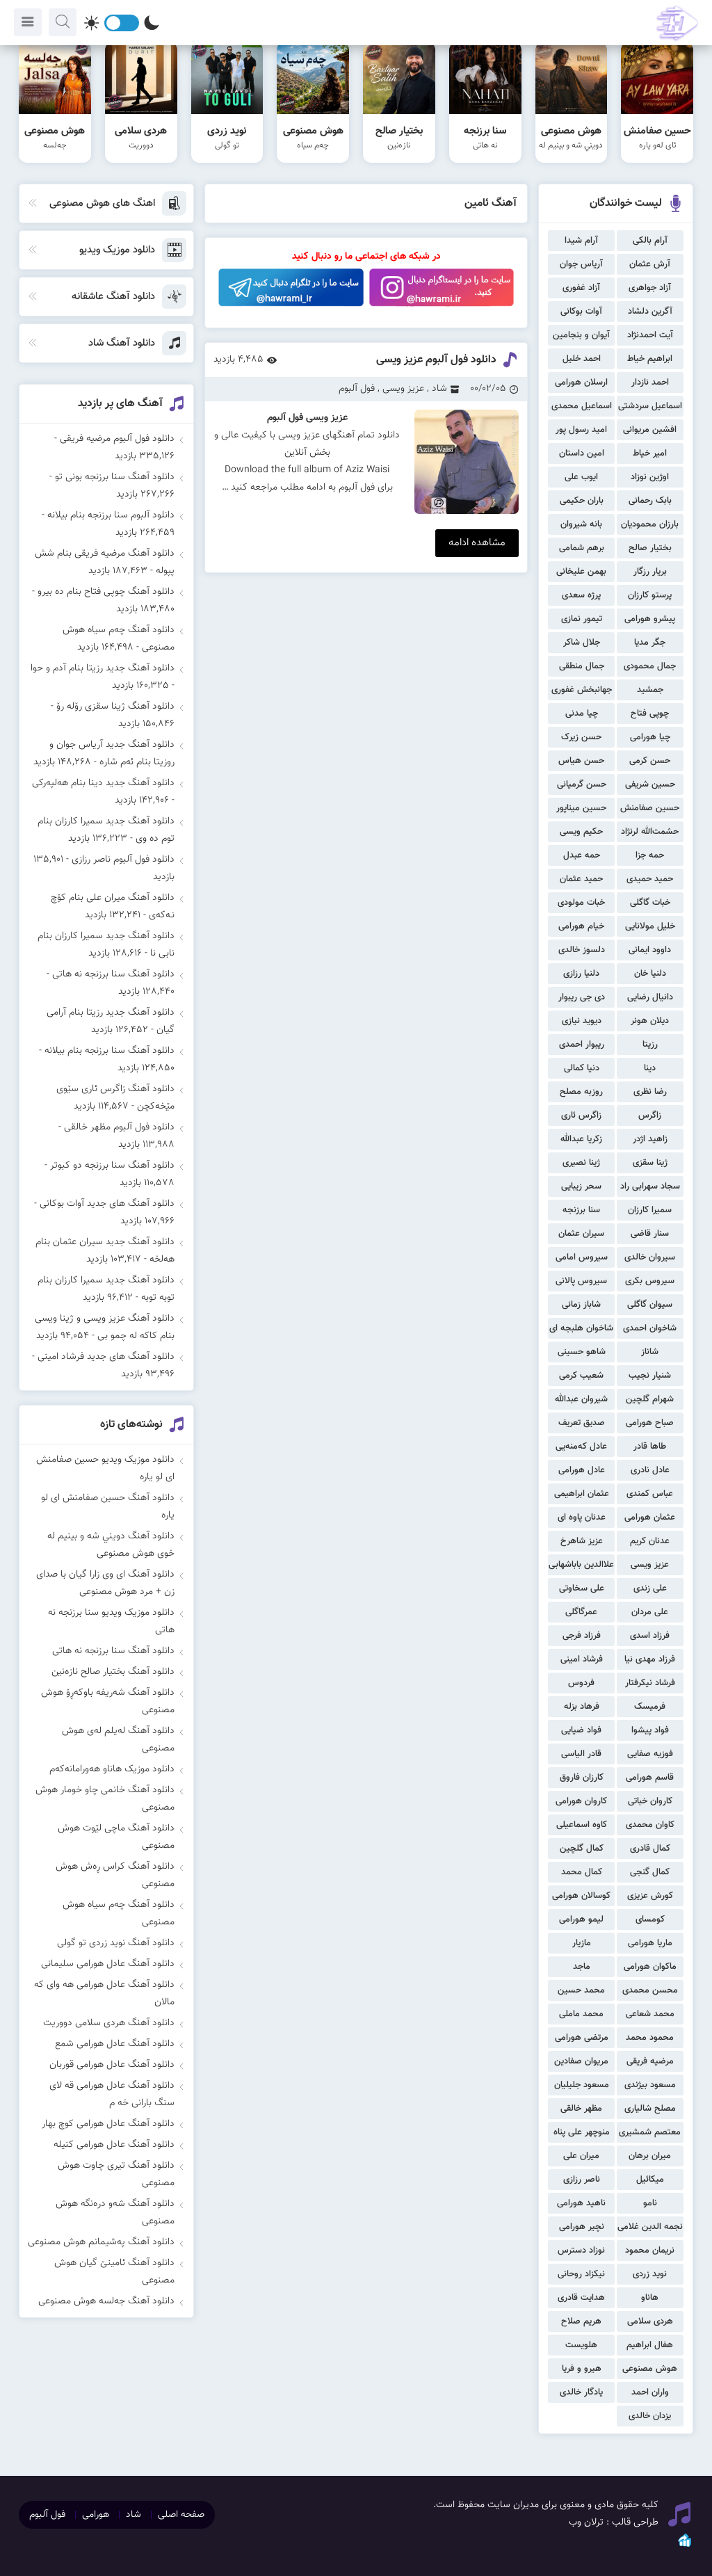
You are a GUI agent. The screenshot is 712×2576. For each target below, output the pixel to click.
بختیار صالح (650, 548)
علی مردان (650, 1612)
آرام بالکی (650, 241)
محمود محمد (650, 2038)
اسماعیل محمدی (582, 406)
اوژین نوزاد (650, 477)
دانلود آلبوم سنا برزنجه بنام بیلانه (111, 515)
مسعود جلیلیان (582, 2085)
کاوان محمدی (650, 1825)
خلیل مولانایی (650, 926)
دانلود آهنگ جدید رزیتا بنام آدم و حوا (103, 668)
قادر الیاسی (581, 1754)
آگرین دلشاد (650, 312)
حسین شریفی (650, 784)
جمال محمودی (650, 666)
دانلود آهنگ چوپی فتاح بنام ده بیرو (106, 592)
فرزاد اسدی (650, 1636)
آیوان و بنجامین (581, 335)
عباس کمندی (650, 1494)
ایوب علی (581, 477)
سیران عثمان (581, 1234)
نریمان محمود (650, 2251)
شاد (439, 389)
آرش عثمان (650, 264)
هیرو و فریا (582, 2369)
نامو (650, 2203)
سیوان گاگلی (650, 1305)
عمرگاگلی (581, 1612)
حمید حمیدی (650, 879)
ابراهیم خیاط (650, 359)
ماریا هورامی (650, 1943)
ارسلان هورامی (581, 383)
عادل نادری (650, 1470)
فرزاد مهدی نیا (650, 1659)
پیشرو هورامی (650, 619)
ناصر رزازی (582, 2180)
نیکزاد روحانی (581, 2274)
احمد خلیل (582, 359)
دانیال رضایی (650, 997)
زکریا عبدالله (581, 1139)
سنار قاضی (650, 1234)
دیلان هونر (650, 1021)
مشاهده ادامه (477, 543)
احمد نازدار (650, 383)
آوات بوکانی (581, 312)
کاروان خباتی (650, 1801)
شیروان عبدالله (581, 1399)
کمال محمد (582, 1872)
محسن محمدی (650, 1990)
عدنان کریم (650, 1541)
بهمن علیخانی (581, 572)
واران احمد (650, 2392)
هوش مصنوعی (650, 2369)
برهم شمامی (582, 548)
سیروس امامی (582, 1257)
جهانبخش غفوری (582, 690)
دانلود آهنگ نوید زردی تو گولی (116, 1943)
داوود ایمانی (650, 950)
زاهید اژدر (650, 1139)
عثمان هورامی (650, 1518)
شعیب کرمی (581, 1376)
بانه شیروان (581, 524)
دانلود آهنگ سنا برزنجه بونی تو (115, 477)
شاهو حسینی (582, 1352)
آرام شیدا (581, 241)
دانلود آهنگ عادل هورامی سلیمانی (108, 1964)
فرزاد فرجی (582, 1636)
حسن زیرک (581, 737)
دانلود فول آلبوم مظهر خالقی (119, 1127)
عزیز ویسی (650, 1565)
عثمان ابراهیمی (582, 1494)
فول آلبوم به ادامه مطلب (327, 488)
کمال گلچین (582, 1849)
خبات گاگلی (650, 903)
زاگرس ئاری (581, 1116)
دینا (650, 1068)
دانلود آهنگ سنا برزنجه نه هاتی (113, 974)
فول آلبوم (357, 389)
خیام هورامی (581, 926)
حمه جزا (650, 855)
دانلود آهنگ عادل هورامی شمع (115, 2044)
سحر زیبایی (581, 1186)
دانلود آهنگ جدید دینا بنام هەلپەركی (103, 783)
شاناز (650, 1352)
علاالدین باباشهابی (581, 1565)
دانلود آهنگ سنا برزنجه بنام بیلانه (110, 1051)
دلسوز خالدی (582, 950)
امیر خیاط (650, 453)
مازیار (582, 1943)
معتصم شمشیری (650, 2132)
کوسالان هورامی (581, 1896)
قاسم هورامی (650, 1778)
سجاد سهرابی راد (650, 1186)
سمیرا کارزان (650, 1210)
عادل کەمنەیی (581, 1447)
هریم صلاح (581, 2321)
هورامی (96, 2515)
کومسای (650, 1919)
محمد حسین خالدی (581, 1992)
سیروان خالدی (650, 1257)
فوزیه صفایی (650, 1754)
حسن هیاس (581, 761)
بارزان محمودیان (650, 524)
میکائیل (650, 2180)
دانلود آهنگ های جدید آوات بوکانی (107, 1204)
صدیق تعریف (582, 1423)
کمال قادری (650, 1849)
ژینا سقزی (650, 1163)
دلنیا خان (650, 974)
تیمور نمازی (582, 619)
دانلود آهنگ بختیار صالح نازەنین (113, 1672)
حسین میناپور (581, 808)
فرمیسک (650, 1707)
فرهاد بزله (582, 1707)
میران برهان (650, 2156)
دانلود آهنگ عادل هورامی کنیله (114, 2145)
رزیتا (650, 1045)
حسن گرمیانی (582, 784)
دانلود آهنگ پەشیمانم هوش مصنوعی (101, 2242)
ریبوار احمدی (582, 1045)
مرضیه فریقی (650, 2061)
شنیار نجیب (650, 1376)
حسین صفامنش (650, 808)
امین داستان (582, 453)
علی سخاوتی (582, 1588)
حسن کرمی (650, 761)
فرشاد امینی (582, 1659)
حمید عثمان (581, 879)
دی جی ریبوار (582, 997)
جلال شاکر (582, 643)
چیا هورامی (650, 737)
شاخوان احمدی (650, 1328)
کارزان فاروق (582, 1778)
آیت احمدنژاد (650, 335)
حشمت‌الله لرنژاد (650, 832)
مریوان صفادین (581, 2061)
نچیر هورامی (582, 2227)
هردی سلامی (650, 2321)
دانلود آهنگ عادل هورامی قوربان (112, 2065)
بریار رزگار (650, 572)
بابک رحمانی (650, 501)
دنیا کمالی (582, 1068)
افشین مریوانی (650, 430)
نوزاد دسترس (581, 2251)
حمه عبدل (582, 855)
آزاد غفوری (581, 288)
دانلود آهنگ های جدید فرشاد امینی (106, 1357)
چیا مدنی (582, 714)
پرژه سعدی (581, 595)
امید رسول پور (581, 430)
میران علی (581, 2156)
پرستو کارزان (650, 595)
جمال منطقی (582, 666)
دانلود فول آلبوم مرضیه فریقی (117, 439)
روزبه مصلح (581, 1092)
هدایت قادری (581, 2298)
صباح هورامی (650, 1423)
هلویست (581, 2345)
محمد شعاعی (650, 2014)
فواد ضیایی (581, 1730)
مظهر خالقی (581, 2109)
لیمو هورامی (581, 1919)
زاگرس (650, 1116)
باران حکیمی (582, 501)
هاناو (650, 2298)
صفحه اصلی (181, 2515)
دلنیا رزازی (581, 974)
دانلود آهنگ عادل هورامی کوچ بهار (108, 2124)
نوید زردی (650, 2274)
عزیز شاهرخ (582, 1541)
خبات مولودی (581, 903)
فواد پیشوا (650, 1730)
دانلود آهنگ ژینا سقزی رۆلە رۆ (115, 707)
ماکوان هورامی (650, 1967)
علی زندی (650, 1588)
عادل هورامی (582, 1470)
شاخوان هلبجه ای (581, 1328)
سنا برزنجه (581, 1210)
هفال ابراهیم (650, 2345)
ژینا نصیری (581, 1163)
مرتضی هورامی (582, 2038)
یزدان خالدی (650, 2416)
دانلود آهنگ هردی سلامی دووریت (109, 2023)
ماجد (582, 1967)
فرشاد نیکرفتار (650, 1683)
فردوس (581, 1683)
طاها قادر (650, 1447)
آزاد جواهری (650, 288)
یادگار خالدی (581, 2392)
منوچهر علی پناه (582, 2132)
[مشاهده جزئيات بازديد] (685, 2546)
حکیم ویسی (581, 832)
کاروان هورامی (581, 1801)
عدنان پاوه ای (582, 1518)
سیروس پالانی (581, 1281)
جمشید (650, 690)
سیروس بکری (650, 1281)
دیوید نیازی (582, 1021)
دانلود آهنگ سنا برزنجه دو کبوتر (112, 1166)
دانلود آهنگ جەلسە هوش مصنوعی (106, 2301)
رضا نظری (650, 1092)
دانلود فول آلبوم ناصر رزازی (123, 860)
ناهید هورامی (581, 2203)
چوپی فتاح (650, 714)
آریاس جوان (581, 264)
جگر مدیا (650, 643)
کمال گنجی (650, 1872)
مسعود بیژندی (650, 2085)
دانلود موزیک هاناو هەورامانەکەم (112, 1769)
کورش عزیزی (650, 1896)
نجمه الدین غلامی (650, 2227)
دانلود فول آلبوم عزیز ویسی (436, 360)
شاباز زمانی (581, 1305)
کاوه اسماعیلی (582, 1825)
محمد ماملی (581, 2014)
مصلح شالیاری (650, 2109)
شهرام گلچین (650, 1399)
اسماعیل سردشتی (650, 406)
